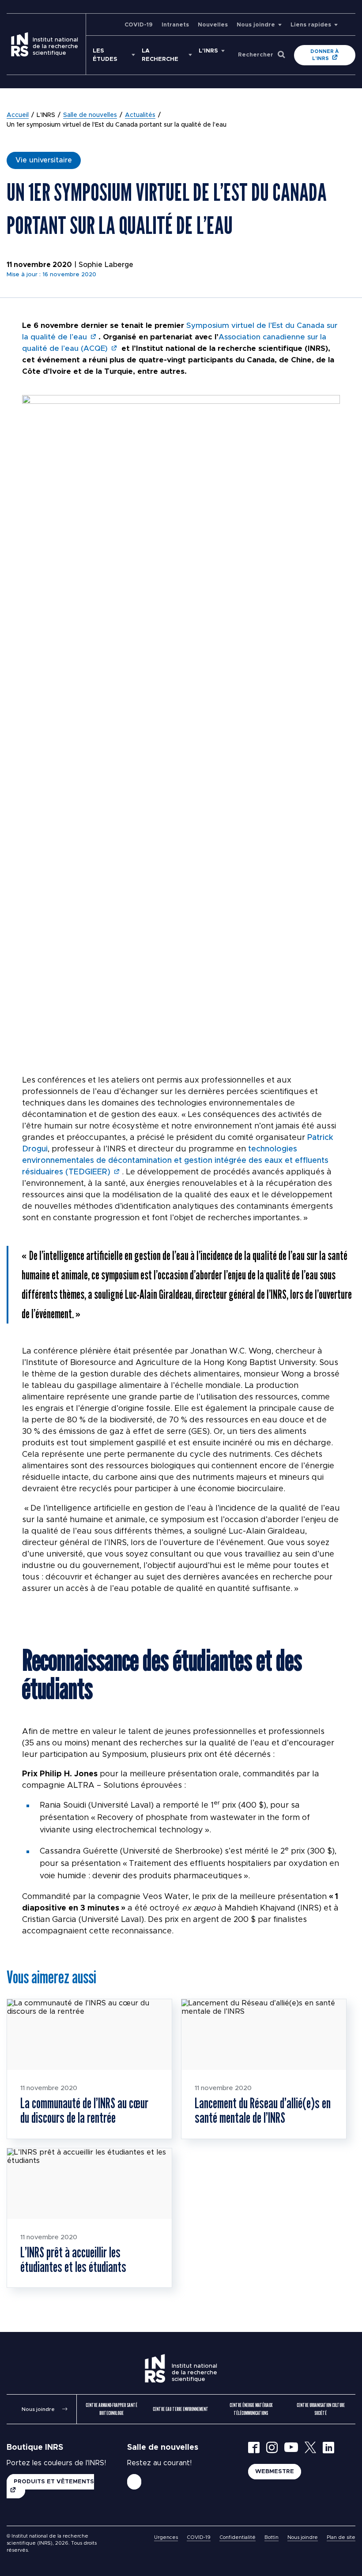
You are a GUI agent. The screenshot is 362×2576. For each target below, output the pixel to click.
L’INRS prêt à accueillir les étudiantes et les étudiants (73, 2259)
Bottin (271, 2537)
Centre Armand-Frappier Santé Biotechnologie (111, 2409)
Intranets (175, 25)
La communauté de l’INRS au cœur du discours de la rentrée (84, 2110)
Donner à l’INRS (324, 55)
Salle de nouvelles (90, 115)
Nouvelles (213, 25)
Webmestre (275, 2472)
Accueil (18, 115)
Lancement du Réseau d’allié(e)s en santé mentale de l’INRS (263, 2110)
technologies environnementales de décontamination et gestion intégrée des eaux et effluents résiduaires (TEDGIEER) (175, 1161)
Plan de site (341, 2537)
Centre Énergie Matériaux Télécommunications (251, 2409)
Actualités (140, 115)
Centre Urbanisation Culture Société (321, 2409)
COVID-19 (139, 25)
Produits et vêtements (54, 2482)
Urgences (166, 2537)
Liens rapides (311, 25)
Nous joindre (256, 25)
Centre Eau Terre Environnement (181, 2409)
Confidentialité (238, 2537)
